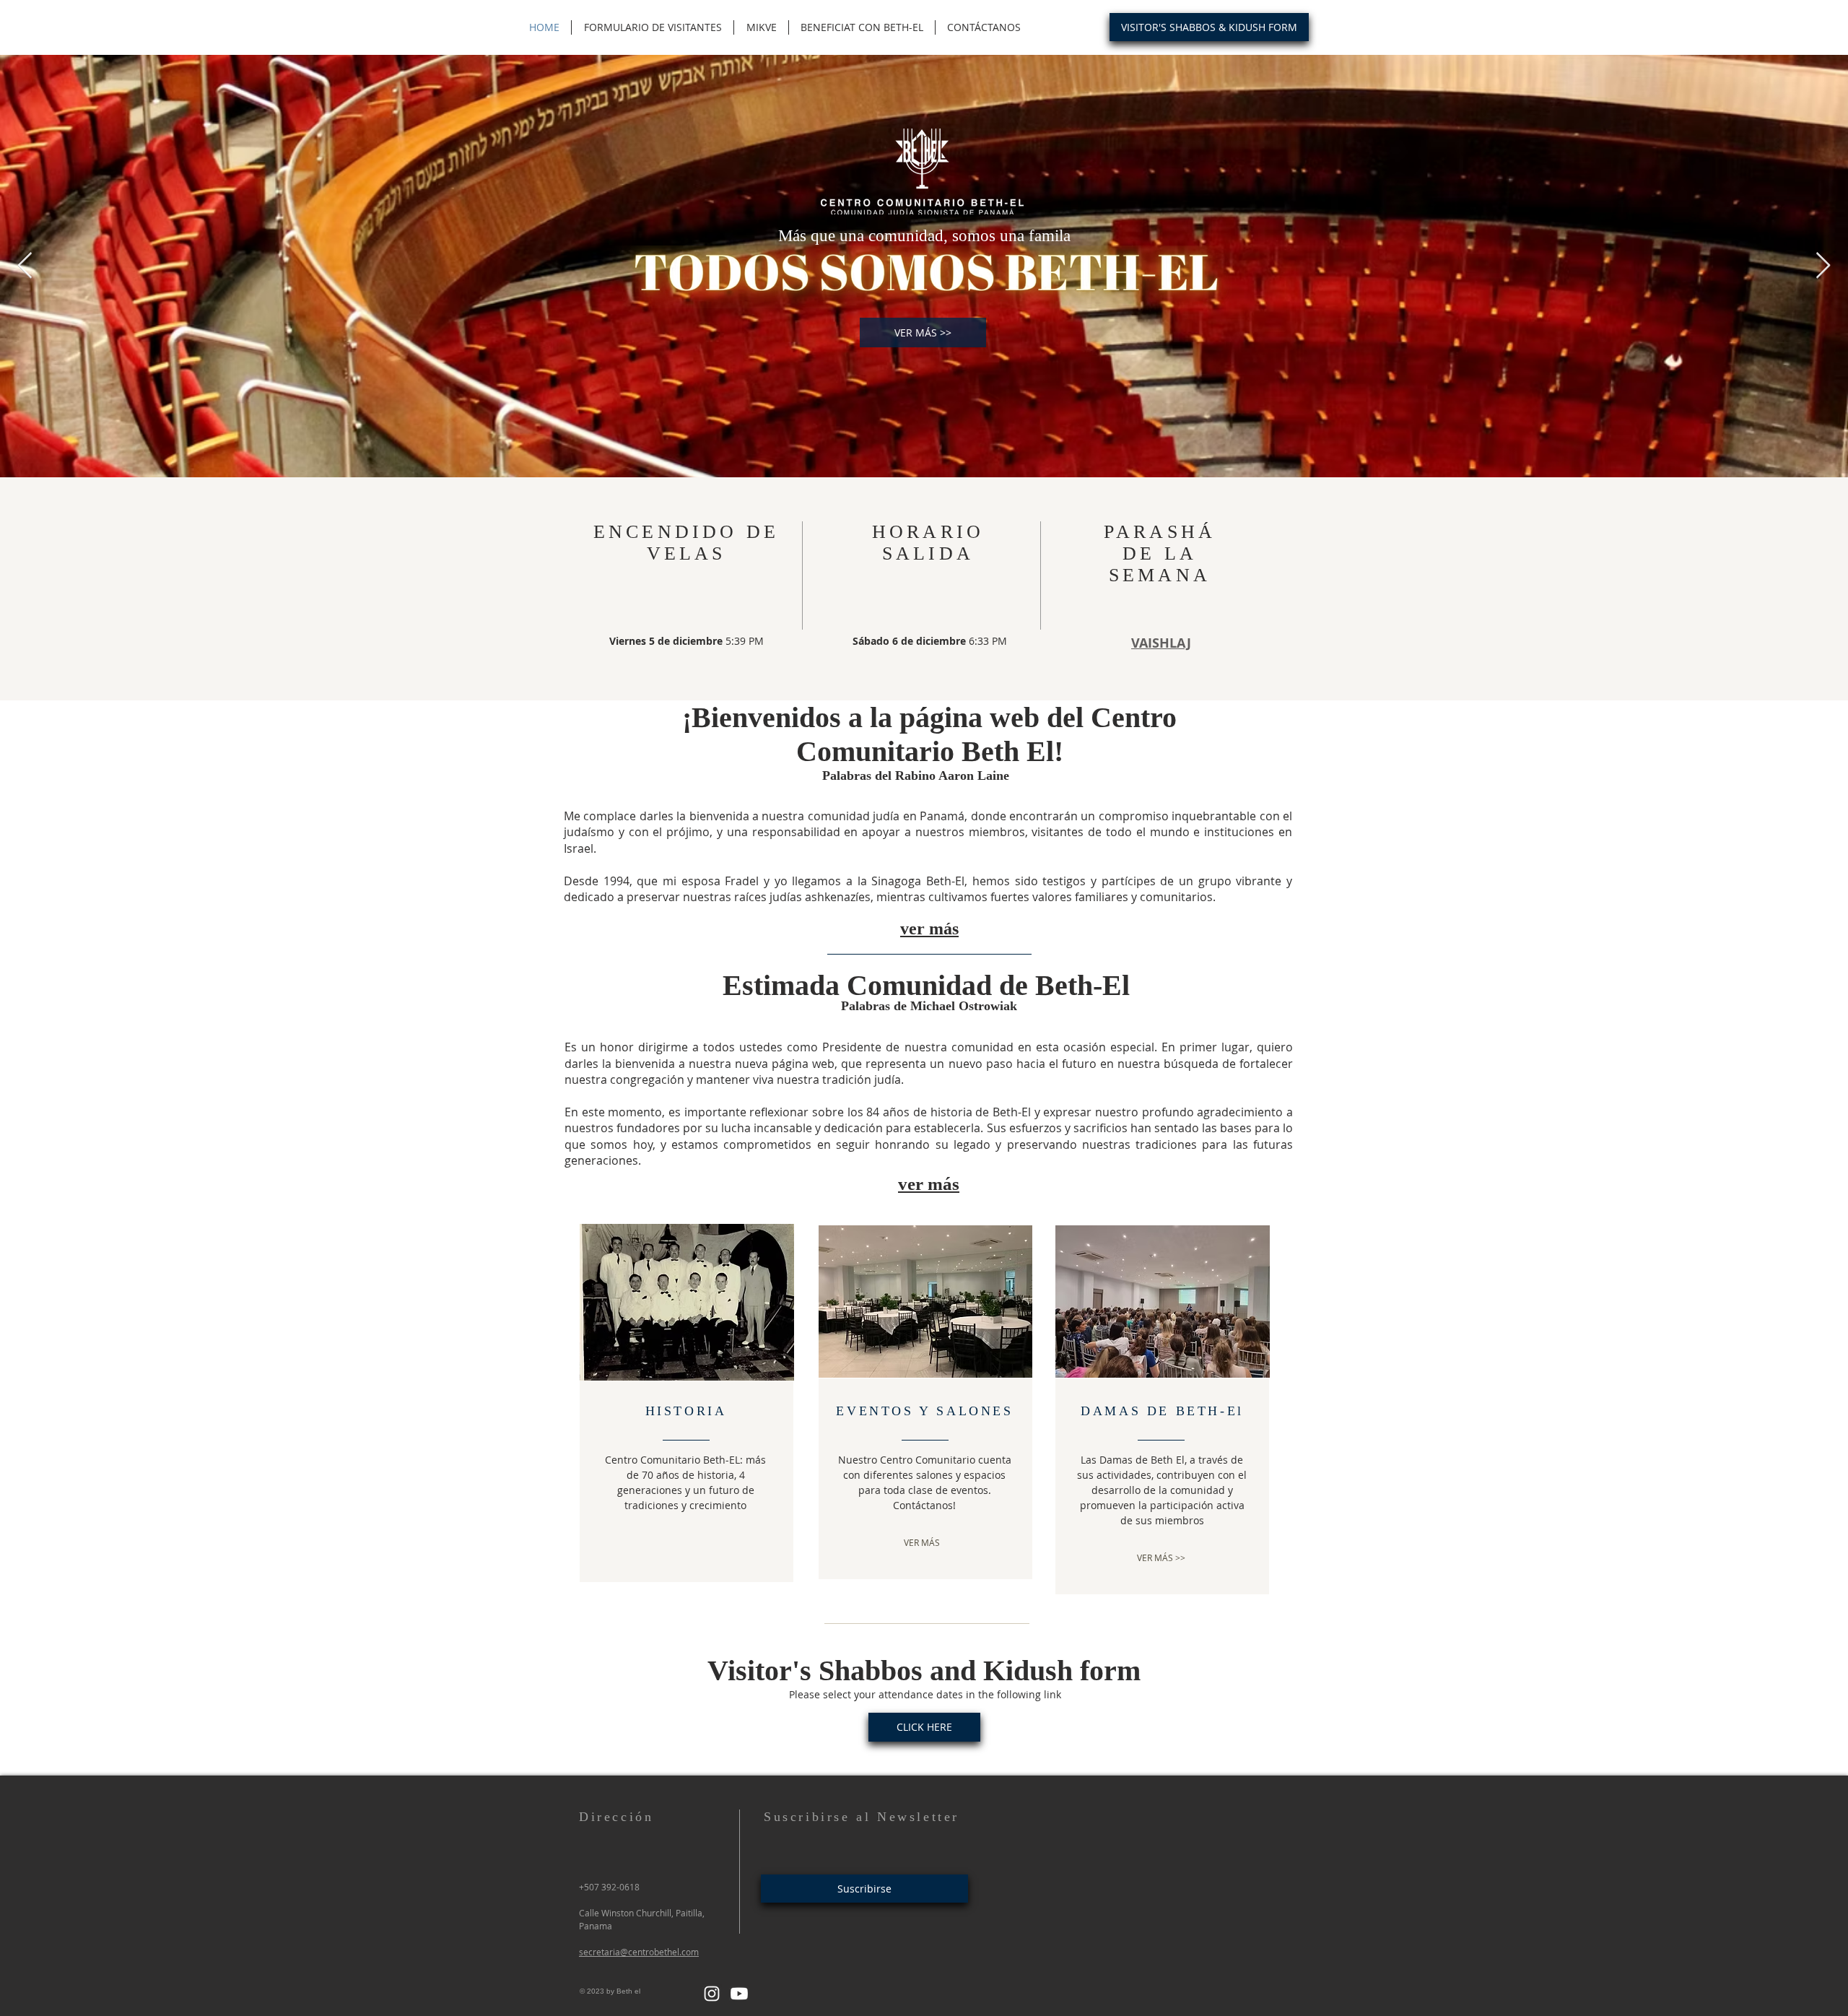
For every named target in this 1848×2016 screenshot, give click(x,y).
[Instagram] (712, 1994)
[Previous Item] (25, 266)
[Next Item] (1823, 266)
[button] (929, 929)
